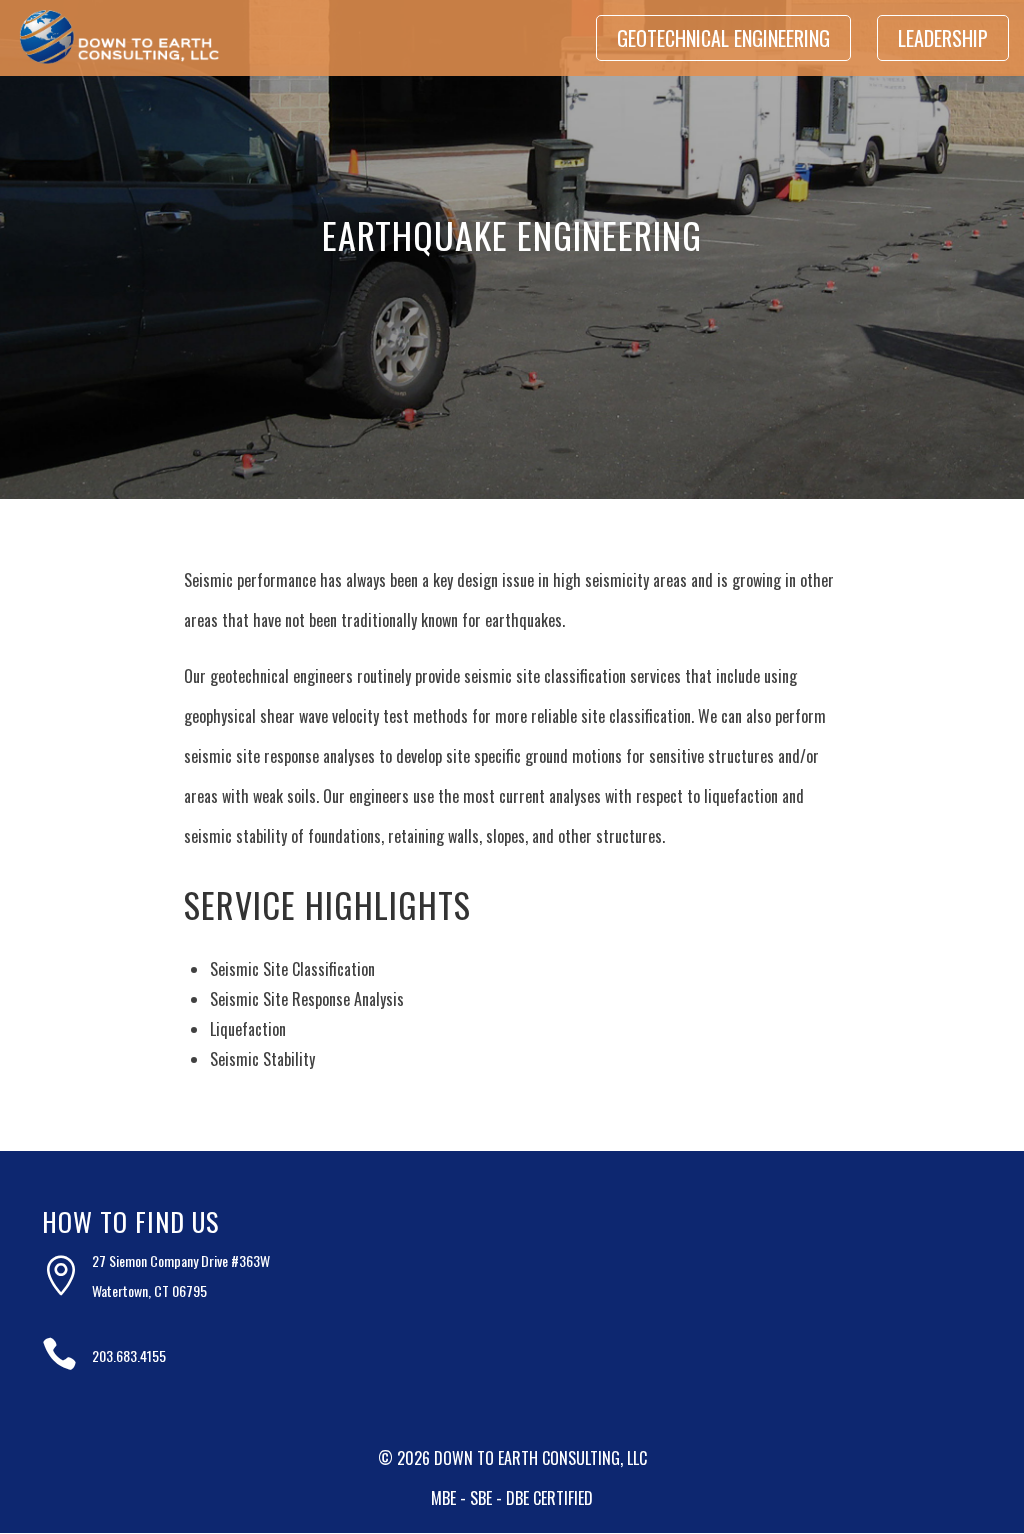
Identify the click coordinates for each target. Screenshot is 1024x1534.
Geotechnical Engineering (723, 38)
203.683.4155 (129, 1355)
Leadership (943, 38)
